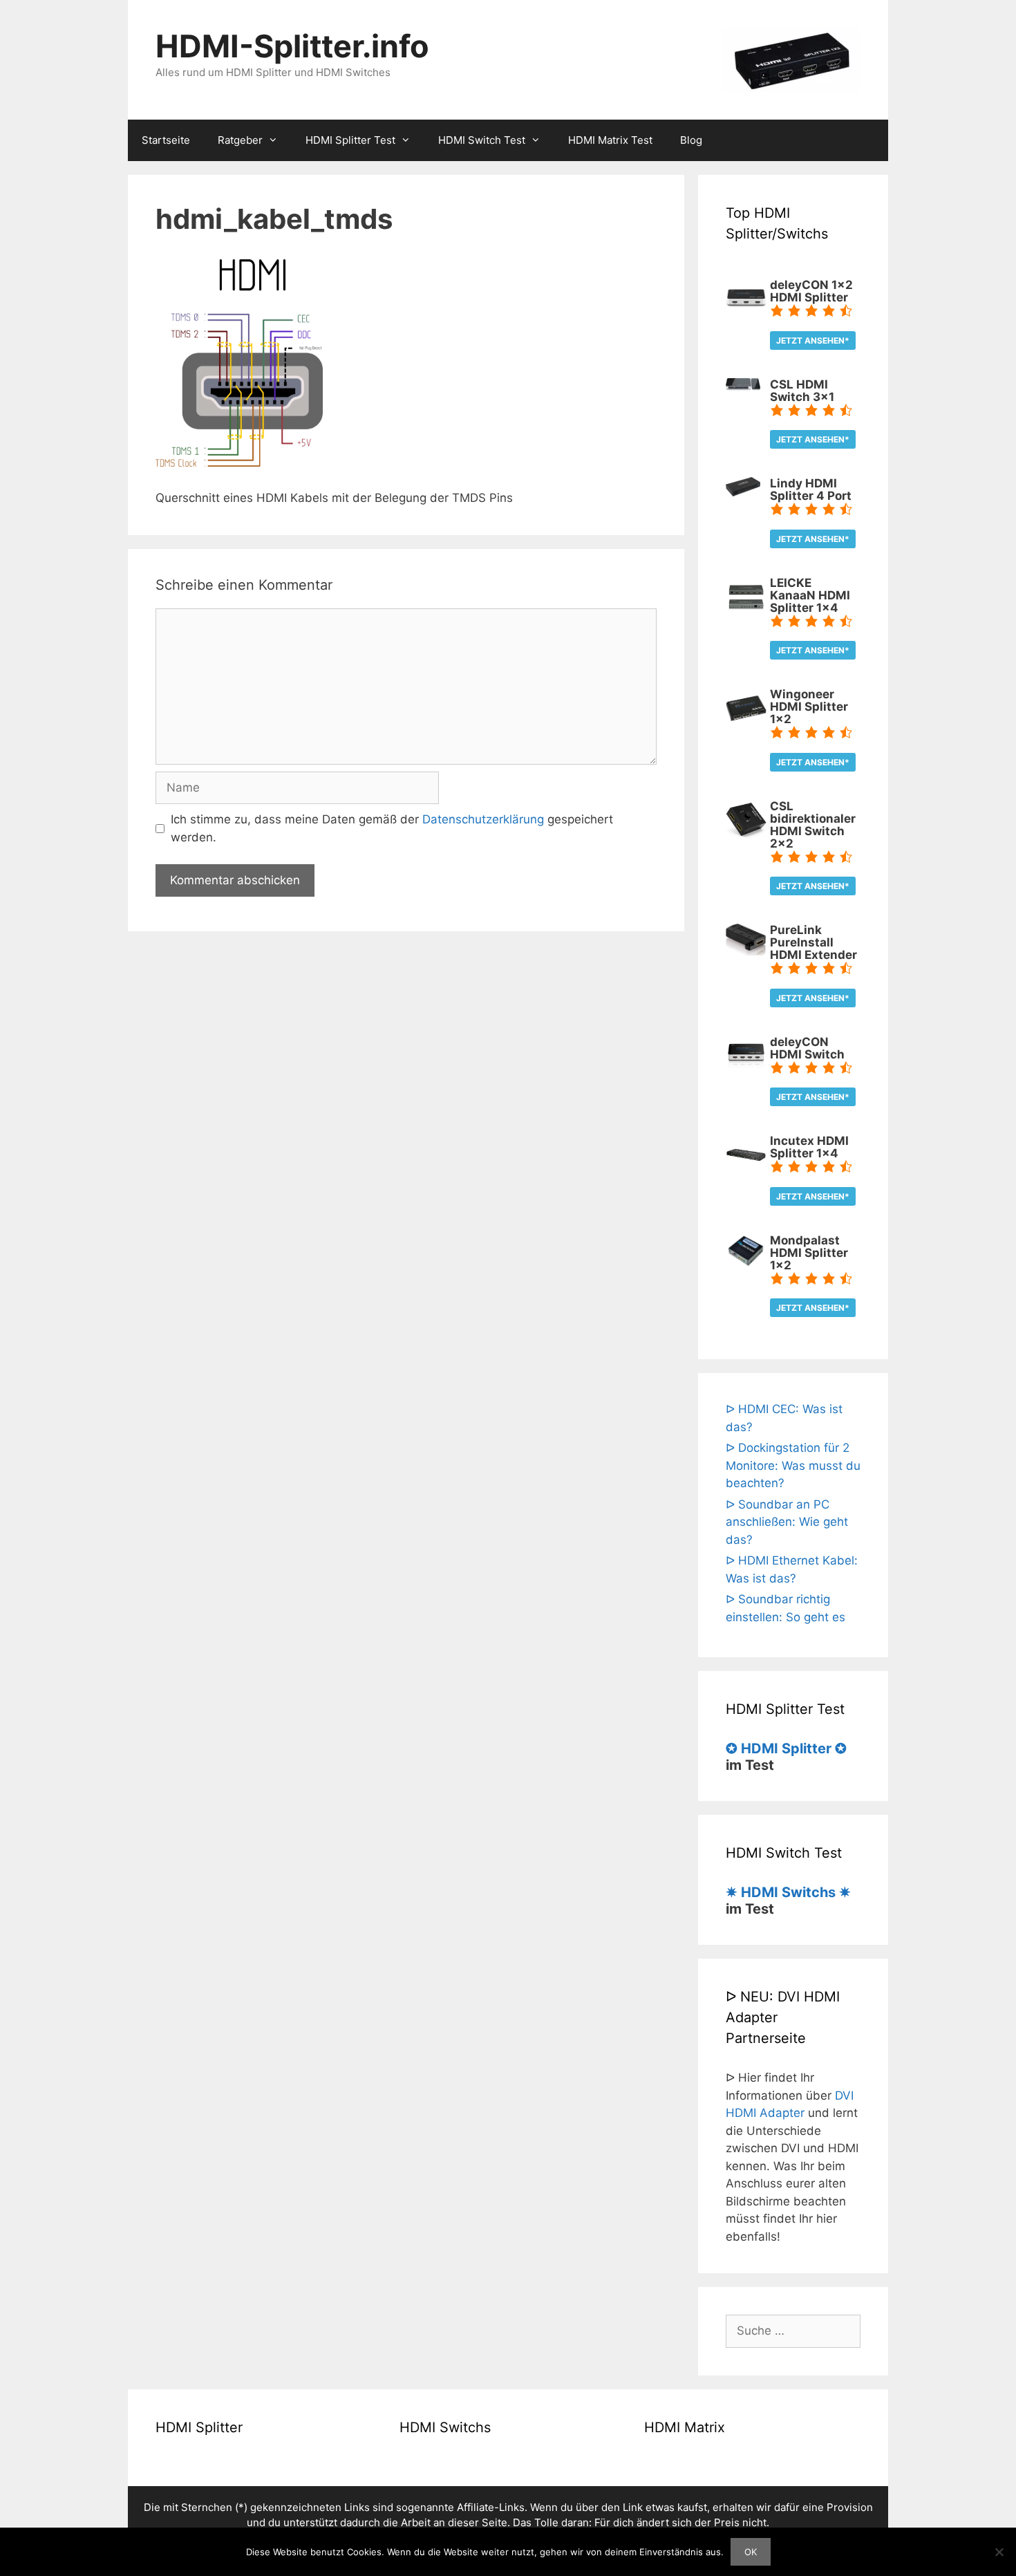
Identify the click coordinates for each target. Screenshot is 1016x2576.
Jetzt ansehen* (813, 340)
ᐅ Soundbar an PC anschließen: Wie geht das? (787, 1522)
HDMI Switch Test (482, 140)
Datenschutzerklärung (483, 819)
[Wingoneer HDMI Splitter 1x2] (746, 725)
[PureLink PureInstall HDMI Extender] (746, 951)
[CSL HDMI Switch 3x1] (743, 387)
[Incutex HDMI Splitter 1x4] (746, 1171)
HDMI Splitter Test (350, 140)
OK (751, 2552)
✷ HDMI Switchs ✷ (788, 1892)
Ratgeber (240, 140)
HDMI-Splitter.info (292, 46)
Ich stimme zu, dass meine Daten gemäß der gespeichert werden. (392, 828)
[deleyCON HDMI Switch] (746, 1072)
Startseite (166, 140)
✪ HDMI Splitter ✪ (786, 1748)
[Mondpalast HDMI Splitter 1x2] (746, 1265)
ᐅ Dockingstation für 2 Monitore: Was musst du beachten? (793, 1465)
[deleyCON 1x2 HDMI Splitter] (746, 315)
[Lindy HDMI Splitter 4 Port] (743, 492)
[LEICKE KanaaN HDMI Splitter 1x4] (746, 613)
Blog (691, 140)
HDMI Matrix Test (610, 140)
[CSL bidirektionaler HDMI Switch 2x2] (746, 836)
